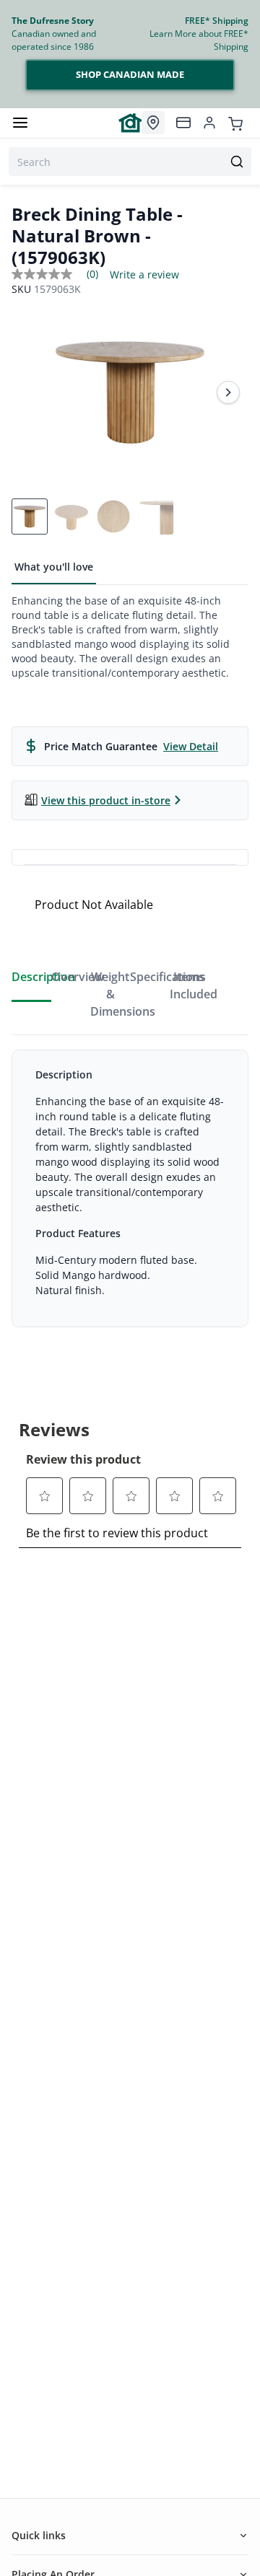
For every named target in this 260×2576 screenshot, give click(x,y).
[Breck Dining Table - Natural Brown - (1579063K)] (130, 392)
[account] (209, 123)
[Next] (228, 392)
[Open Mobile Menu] (20, 123)
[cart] (235, 123)
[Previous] (32, 392)
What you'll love (54, 567)
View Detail (191, 746)
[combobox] (130, 162)
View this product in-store (106, 800)
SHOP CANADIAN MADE (130, 74)
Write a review (144, 275)
